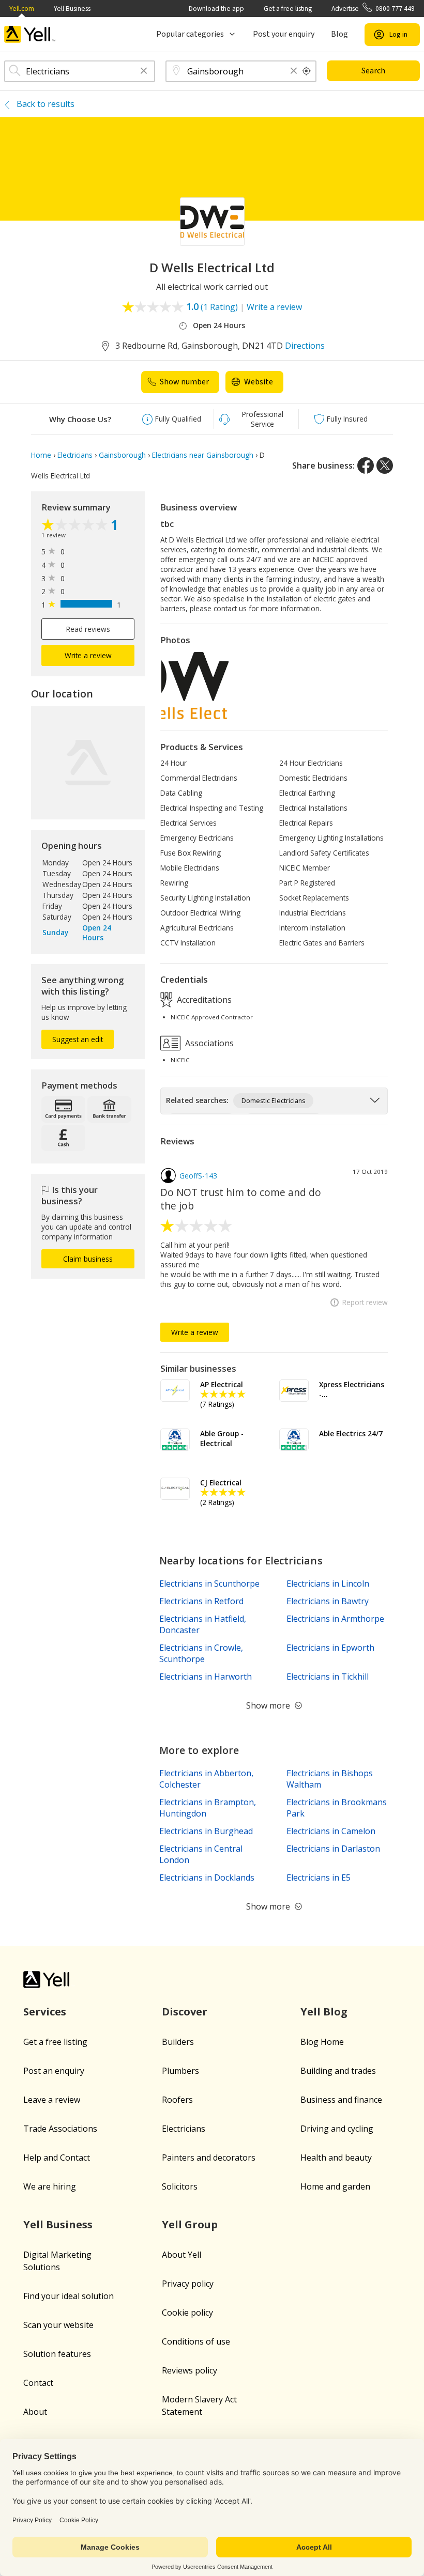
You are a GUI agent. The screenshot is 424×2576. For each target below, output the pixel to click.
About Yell (181, 2255)
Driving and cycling (337, 2129)
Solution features (57, 2354)
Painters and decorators (209, 2158)
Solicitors (180, 2186)
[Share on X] (385, 465)
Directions (305, 346)
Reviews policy (190, 2370)
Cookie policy (187, 2313)
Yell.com (22, 9)
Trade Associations (60, 2129)
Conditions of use (196, 2341)
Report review (365, 1302)
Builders (178, 2042)
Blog (339, 34)
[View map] (88, 763)
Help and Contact (57, 2158)
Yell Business (72, 9)
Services (45, 2012)
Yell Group (190, 2224)
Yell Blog (324, 2012)
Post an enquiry (54, 2071)
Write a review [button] (88, 655)
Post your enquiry (284, 34)
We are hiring (50, 2186)
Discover (185, 2012)
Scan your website (58, 2325)
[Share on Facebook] (366, 465)
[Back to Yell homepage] (30, 34)
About (35, 2412)
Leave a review (52, 2100)
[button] (144, 72)
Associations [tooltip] (208, 1043)
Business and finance (341, 2100)
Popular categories (190, 34)
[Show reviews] (76, 526)
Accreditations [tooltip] (203, 999)
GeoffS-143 (198, 1176)
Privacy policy (188, 2284)
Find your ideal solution (69, 2296)
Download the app (216, 9)
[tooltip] (307, 71)
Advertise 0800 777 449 (373, 9)
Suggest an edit (78, 1039)
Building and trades (338, 2071)
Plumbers (180, 2071)
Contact (38, 2383)
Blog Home (322, 2042)
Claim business (88, 1259)
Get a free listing (288, 9)
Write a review (274, 307)
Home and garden (335, 2186)
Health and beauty (336, 2158)
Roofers (177, 2100)
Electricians (184, 2129)
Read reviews (88, 629)
